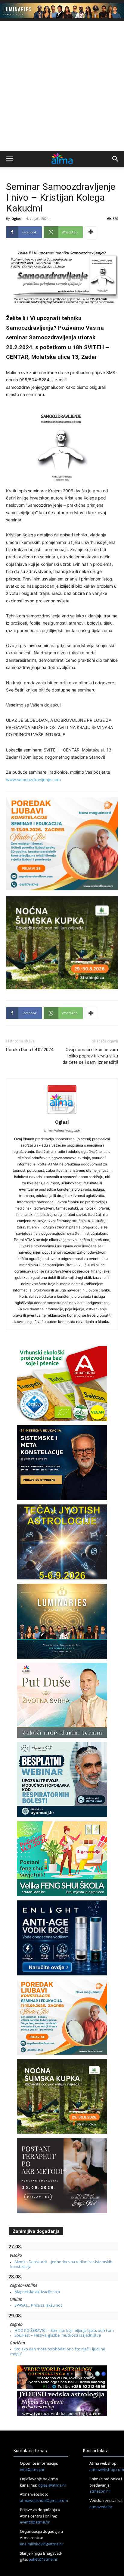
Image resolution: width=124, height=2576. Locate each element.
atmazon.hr (100, 2491)
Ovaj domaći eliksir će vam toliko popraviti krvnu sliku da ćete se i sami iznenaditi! (90, 1056)
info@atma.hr (32, 2470)
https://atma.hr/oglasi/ (62, 1131)
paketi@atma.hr (43, 2559)
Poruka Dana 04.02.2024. (30, 1050)
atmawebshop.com (107, 2470)
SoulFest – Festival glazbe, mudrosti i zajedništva (58, 2335)
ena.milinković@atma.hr (42, 2544)
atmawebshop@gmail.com (44, 2500)
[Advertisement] (62, 86)
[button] (10, 159)
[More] (91, 232)
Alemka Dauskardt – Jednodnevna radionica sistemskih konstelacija (61, 2264)
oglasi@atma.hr (52, 2485)
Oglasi (16, 219)
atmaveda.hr (101, 2507)
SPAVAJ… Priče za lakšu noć (38, 2305)
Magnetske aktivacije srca (37, 2292)
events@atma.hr (35, 2522)
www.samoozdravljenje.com (33, 780)
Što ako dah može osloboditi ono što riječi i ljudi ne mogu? (58, 2351)
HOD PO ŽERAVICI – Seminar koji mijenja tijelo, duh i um (64, 2330)
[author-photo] (62, 1114)
